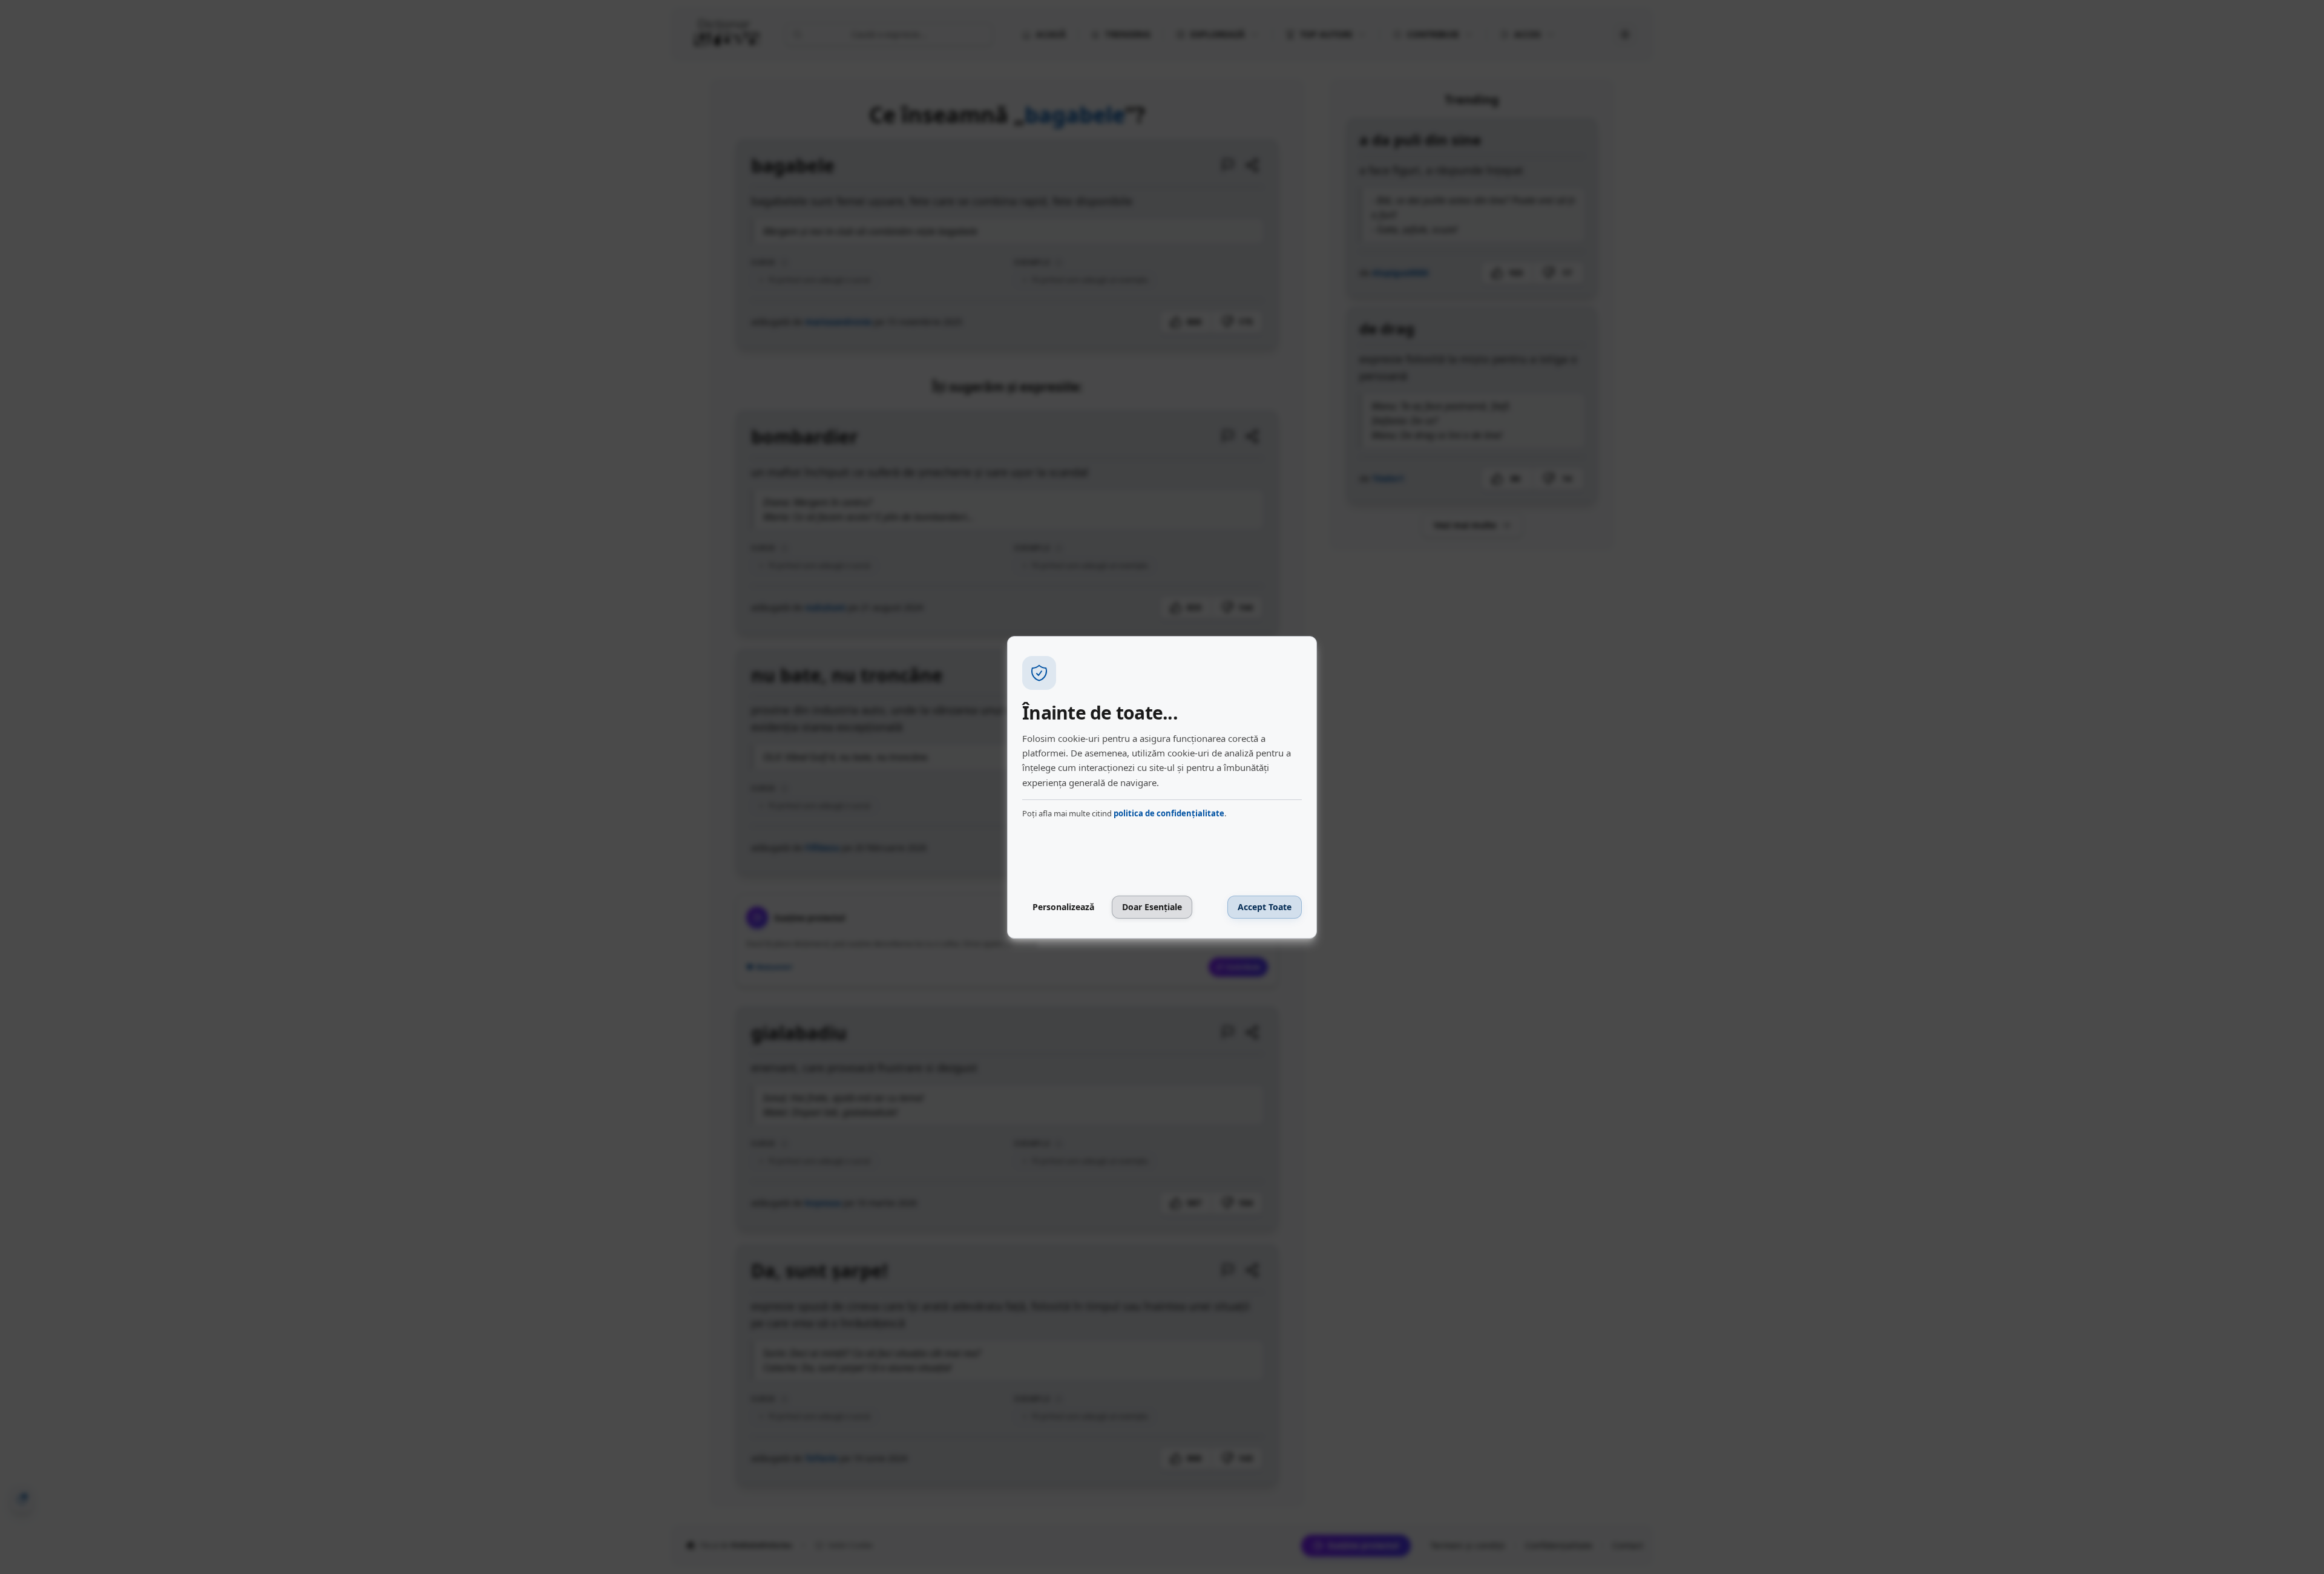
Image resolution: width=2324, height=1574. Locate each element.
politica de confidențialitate (1169, 813)
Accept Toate (1265, 907)
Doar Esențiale (1152, 907)
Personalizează (1063, 907)
